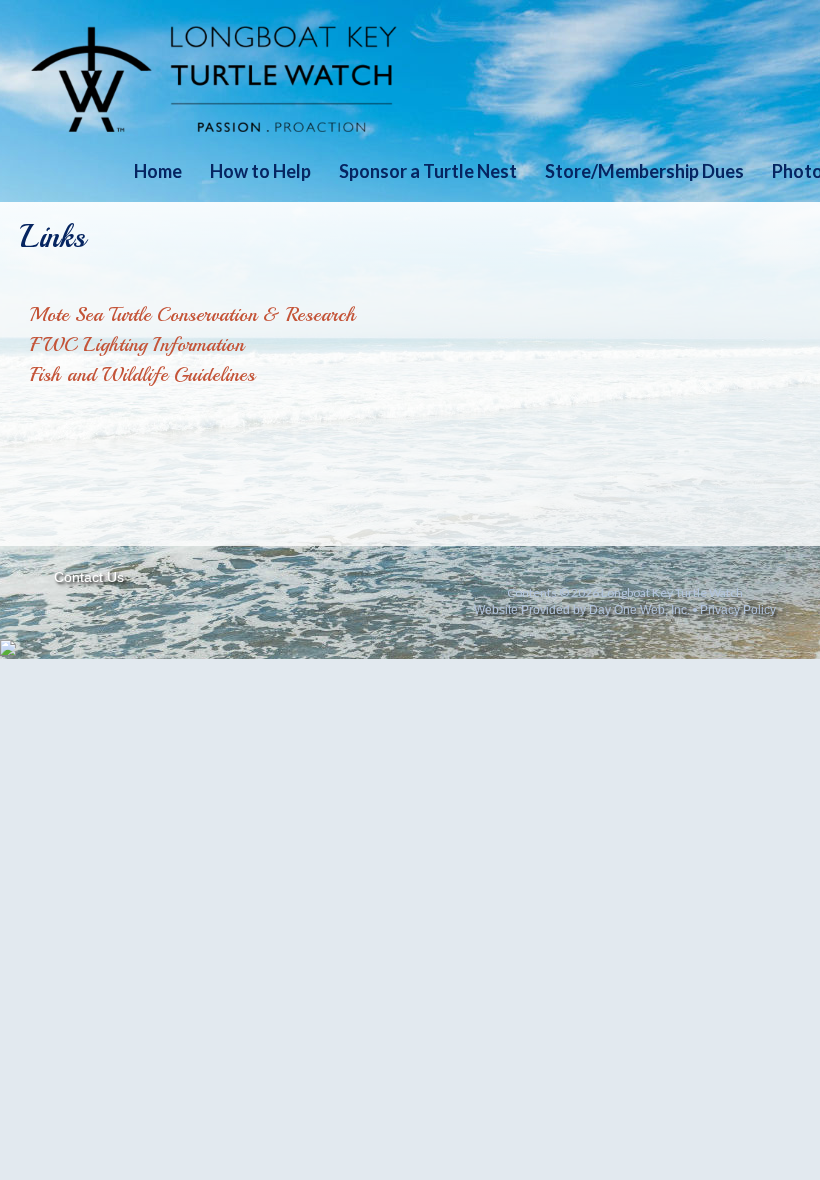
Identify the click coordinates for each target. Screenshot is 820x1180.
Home (158, 171)
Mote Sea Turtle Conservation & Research (193, 314)
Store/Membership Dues (644, 171)
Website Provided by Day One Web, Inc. (582, 610)
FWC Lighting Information (137, 344)
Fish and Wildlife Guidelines (142, 374)
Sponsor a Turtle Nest (428, 171)
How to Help (260, 171)
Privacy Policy (738, 610)
